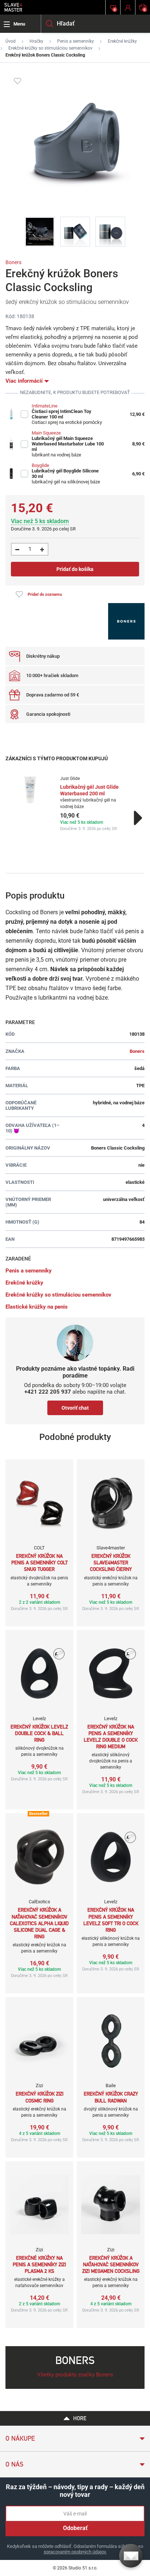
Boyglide (40, 465)
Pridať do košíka (75, 569)
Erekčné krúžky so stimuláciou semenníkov (50, 48)
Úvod (11, 41)
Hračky (36, 41)
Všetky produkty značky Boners (75, 2375)
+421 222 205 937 (48, 1392)
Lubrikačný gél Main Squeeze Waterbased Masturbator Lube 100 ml (68, 444)
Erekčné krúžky (122, 41)
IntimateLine (45, 406)
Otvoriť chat (75, 1408)
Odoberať (75, 2528)
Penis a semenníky (76, 41)
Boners (13, 262)
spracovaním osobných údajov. (75, 2552)
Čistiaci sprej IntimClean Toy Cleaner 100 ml (62, 414)
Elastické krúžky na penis (37, 1307)
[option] (75, 804)
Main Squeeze (46, 433)
